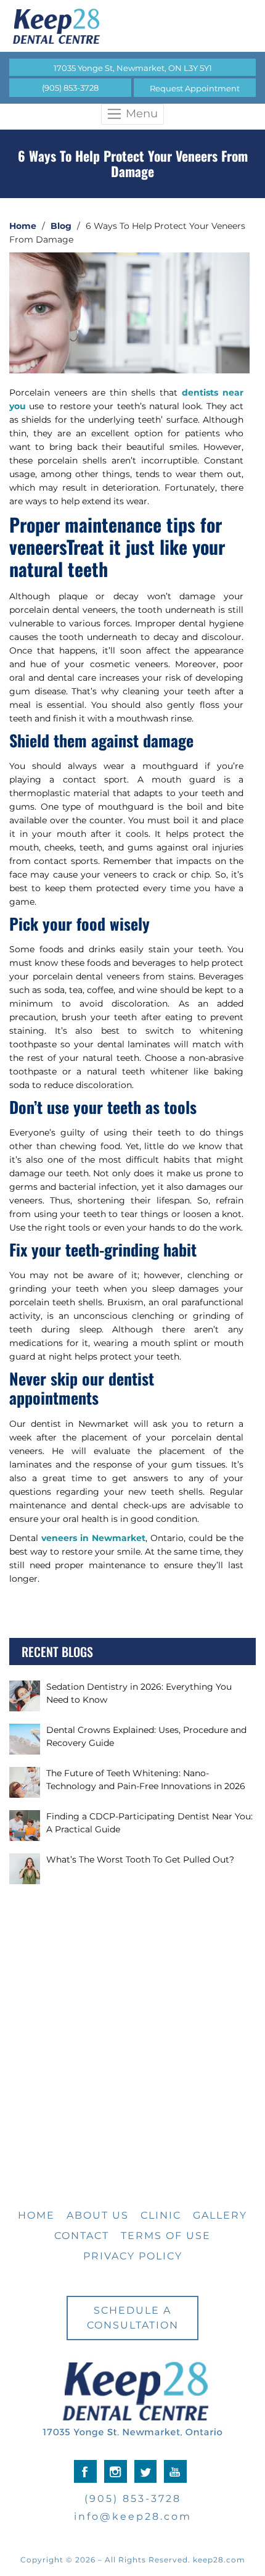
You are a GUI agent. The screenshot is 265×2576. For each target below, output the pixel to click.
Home (23, 226)
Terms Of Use (166, 2236)
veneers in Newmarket (93, 1538)
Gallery (220, 2215)
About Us (98, 2215)
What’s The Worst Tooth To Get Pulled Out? (140, 1859)
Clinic (161, 2215)
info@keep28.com (133, 2516)
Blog (61, 226)
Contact (82, 2236)
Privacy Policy (133, 2256)
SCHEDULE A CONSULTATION (133, 2318)
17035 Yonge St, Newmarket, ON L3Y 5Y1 (133, 68)
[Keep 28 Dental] (132, 26)
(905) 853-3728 (70, 88)
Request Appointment (195, 88)
